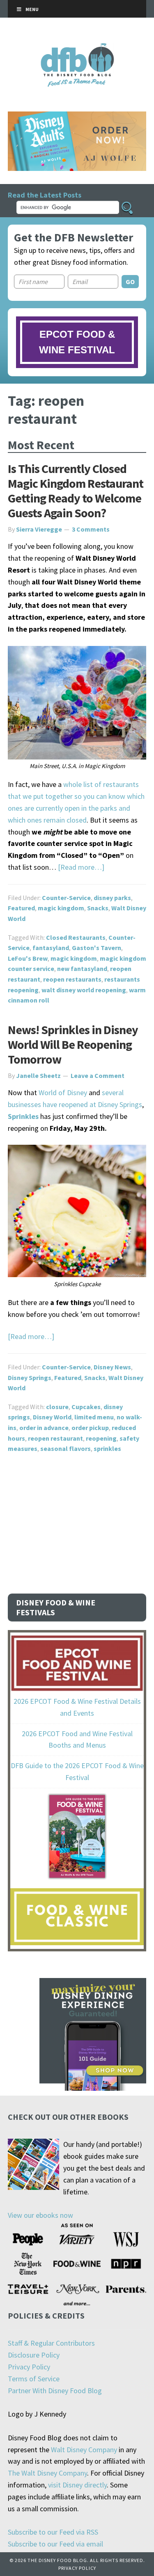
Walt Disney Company (84, 2450)
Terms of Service (34, 2379)
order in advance (44, 1428)
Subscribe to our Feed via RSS (53, 2532)
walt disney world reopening (84, 990)
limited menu (94, 1417)
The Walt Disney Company (47, 2473)
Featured (21, 908)
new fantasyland (82, 969)
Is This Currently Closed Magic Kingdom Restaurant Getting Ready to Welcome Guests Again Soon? (76, 491)
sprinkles (107, 1448)
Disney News (112, 1367)
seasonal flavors (66, 1448)
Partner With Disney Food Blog (55, 2391)
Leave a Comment (98, 1075)
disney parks (112, 898)
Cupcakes (86, 1407)
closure (57, 1407)
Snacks (98, 908)
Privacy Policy (29, 2367)
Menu (32, 9)
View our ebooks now (40, 2215)
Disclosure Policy (34, 2355)
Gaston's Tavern (97, 948)
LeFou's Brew (28, 958)
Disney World (52, 1417)
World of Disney (63, 1092)
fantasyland (51, 948)
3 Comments (91, 529)
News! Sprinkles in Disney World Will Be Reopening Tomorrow (73, 1044)
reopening (101, 1438)
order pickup (90, 1428)
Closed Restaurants (76, 937)
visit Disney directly (77, 2485)
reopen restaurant (55, 1438)
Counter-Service (66, 898)
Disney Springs (30, 1378)
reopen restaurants (72, 979)
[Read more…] (81, 867)
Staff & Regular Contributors (51, 2343)
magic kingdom (61, 908)
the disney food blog (77, 48)
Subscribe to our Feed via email (55, 2544)
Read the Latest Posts (45, 195)
